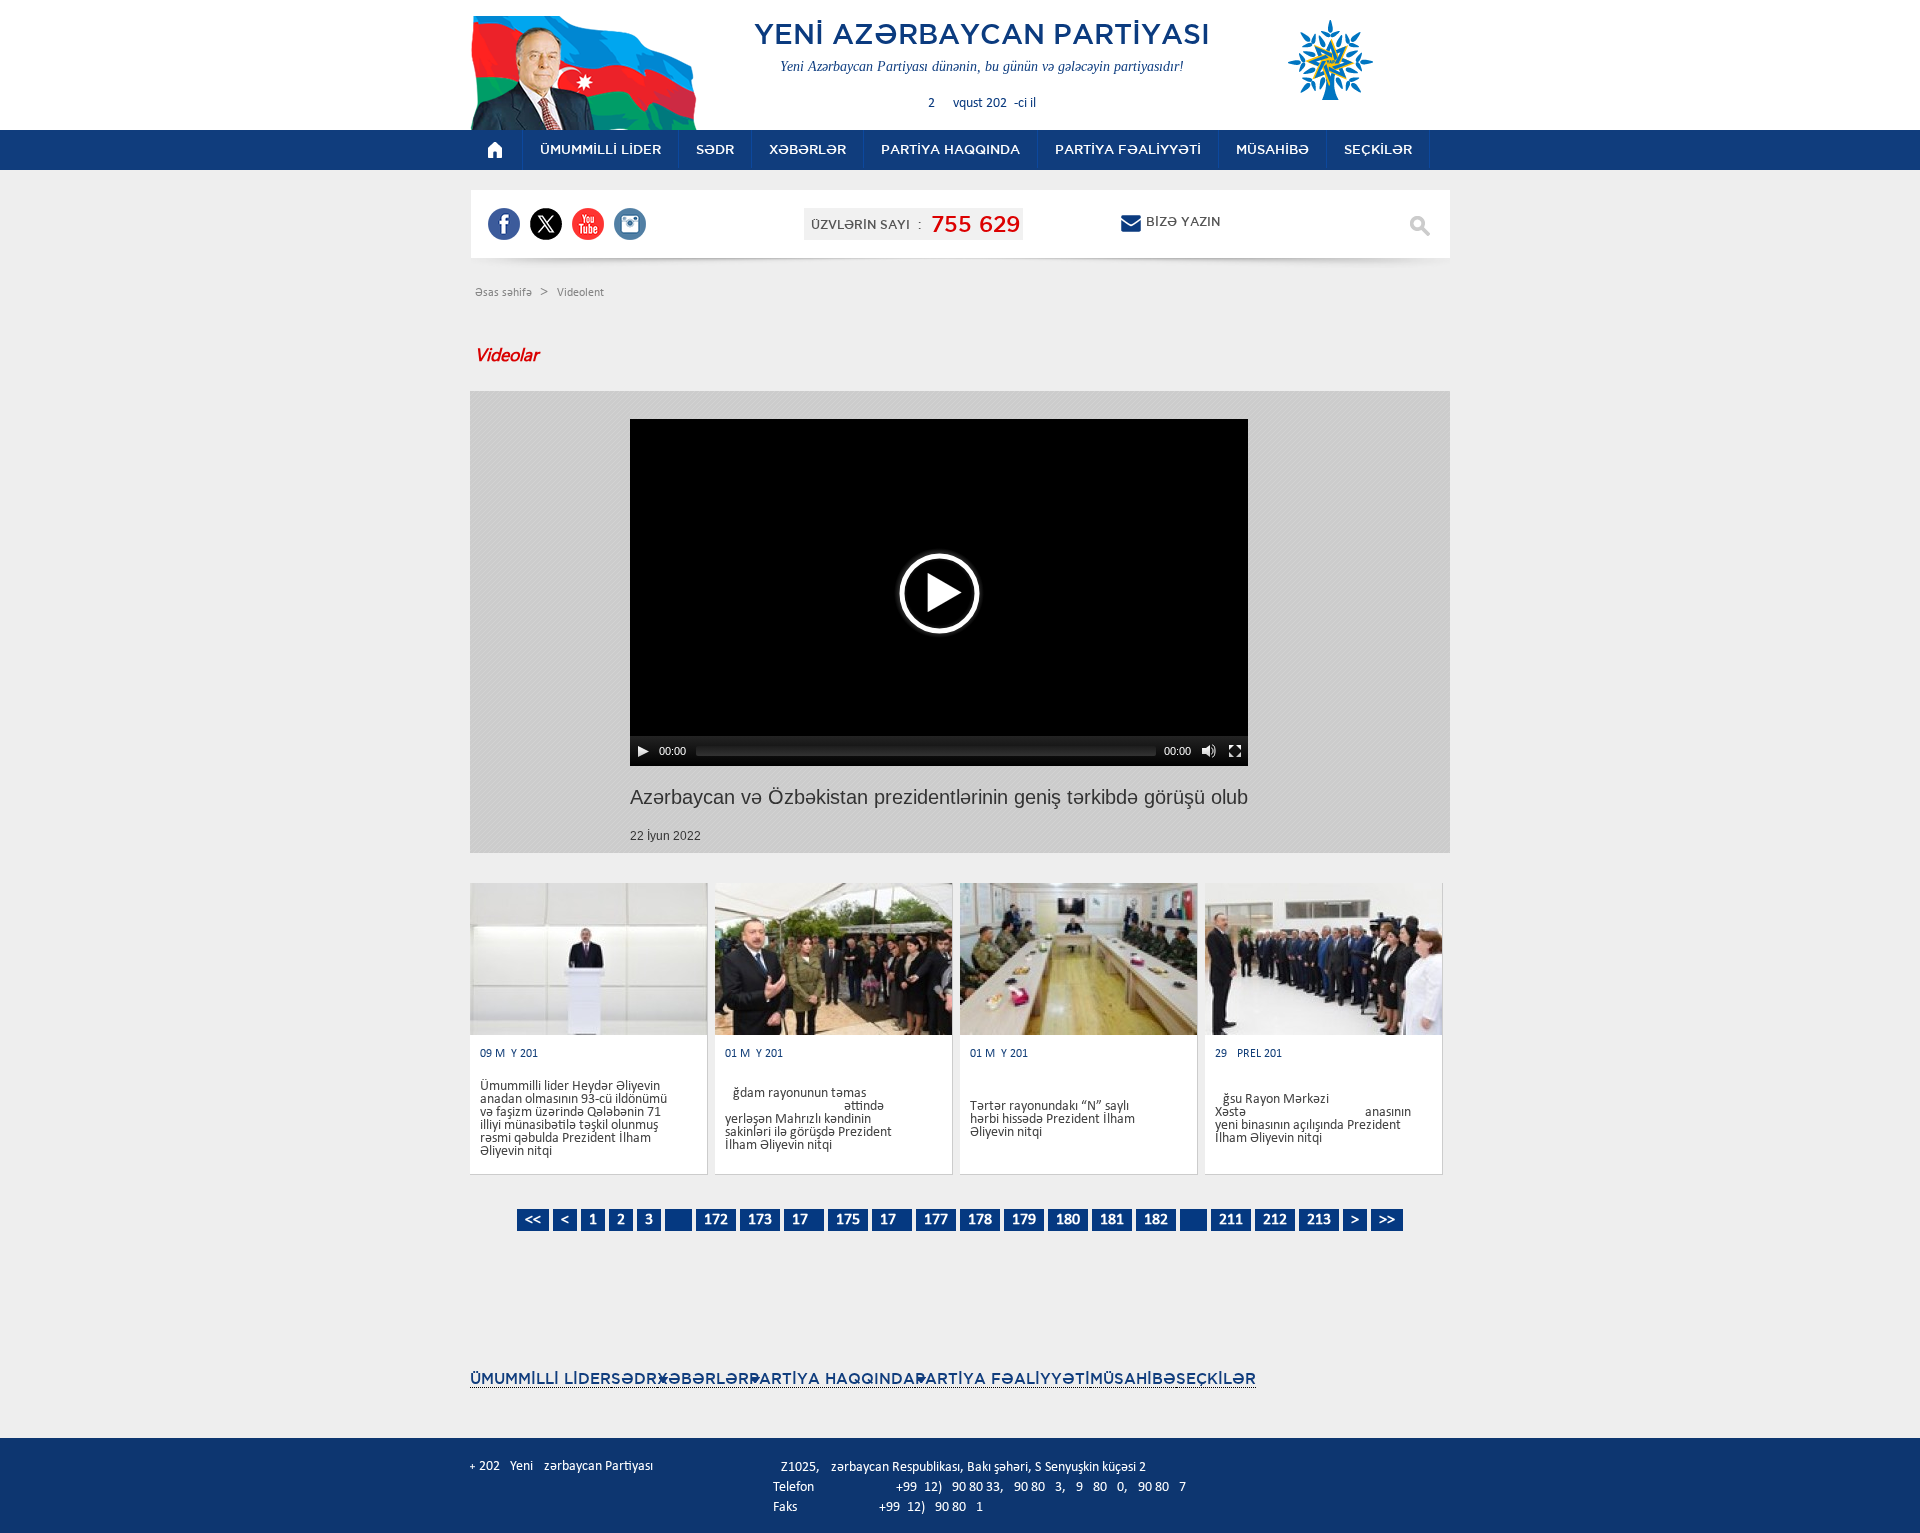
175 (848, 1220)
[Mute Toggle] (1209, 751)
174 (804, 1220)
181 (1112, 1220)
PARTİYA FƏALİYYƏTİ (1002, 1378)
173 (760, 1220)
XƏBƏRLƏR (703, 1378)
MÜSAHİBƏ (1133, 1378)
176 (892, 1220)
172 (716, 1220)
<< (533, 1220)
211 (1231, 1220)
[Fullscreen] (1235, 751)
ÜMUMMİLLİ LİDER (540, 1378)
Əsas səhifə (505, 293)
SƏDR (634, 1378)
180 (1068, 1220)
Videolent (580, 293)
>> (1387, 1220)
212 (1275, 1220)
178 (980, 1220)
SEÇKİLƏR (1216, 1378)
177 (936, 1220)
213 (1319, 1220)
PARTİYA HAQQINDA (832, 1378)
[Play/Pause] (643, 751)
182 (1156, 1220)
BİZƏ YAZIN (1183, 221)
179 (1024, 1220)
